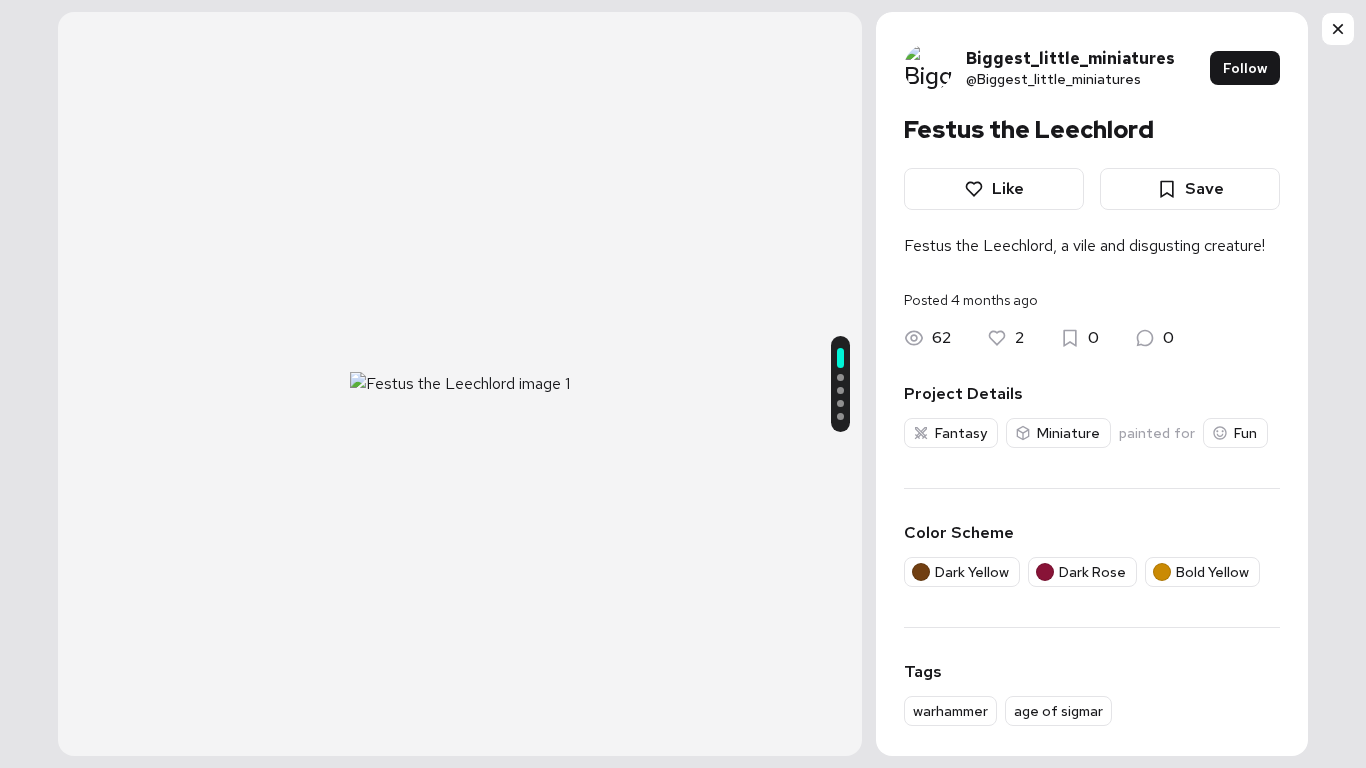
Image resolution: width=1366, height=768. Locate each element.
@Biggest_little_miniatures (1053, 79)
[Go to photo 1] (840, 358)
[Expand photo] (460, 356)
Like (1008, 188)
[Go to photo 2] (840, 377)
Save (1204, 188)
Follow (1245, 68)
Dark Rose (1092, 572)
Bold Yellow (1212, 572)
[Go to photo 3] (840, 390)
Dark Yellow (972, 572)
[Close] (1338, 29)
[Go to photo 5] (840, 416)
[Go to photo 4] (840, 403)
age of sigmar (1058, 711)
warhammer (950, 711)
